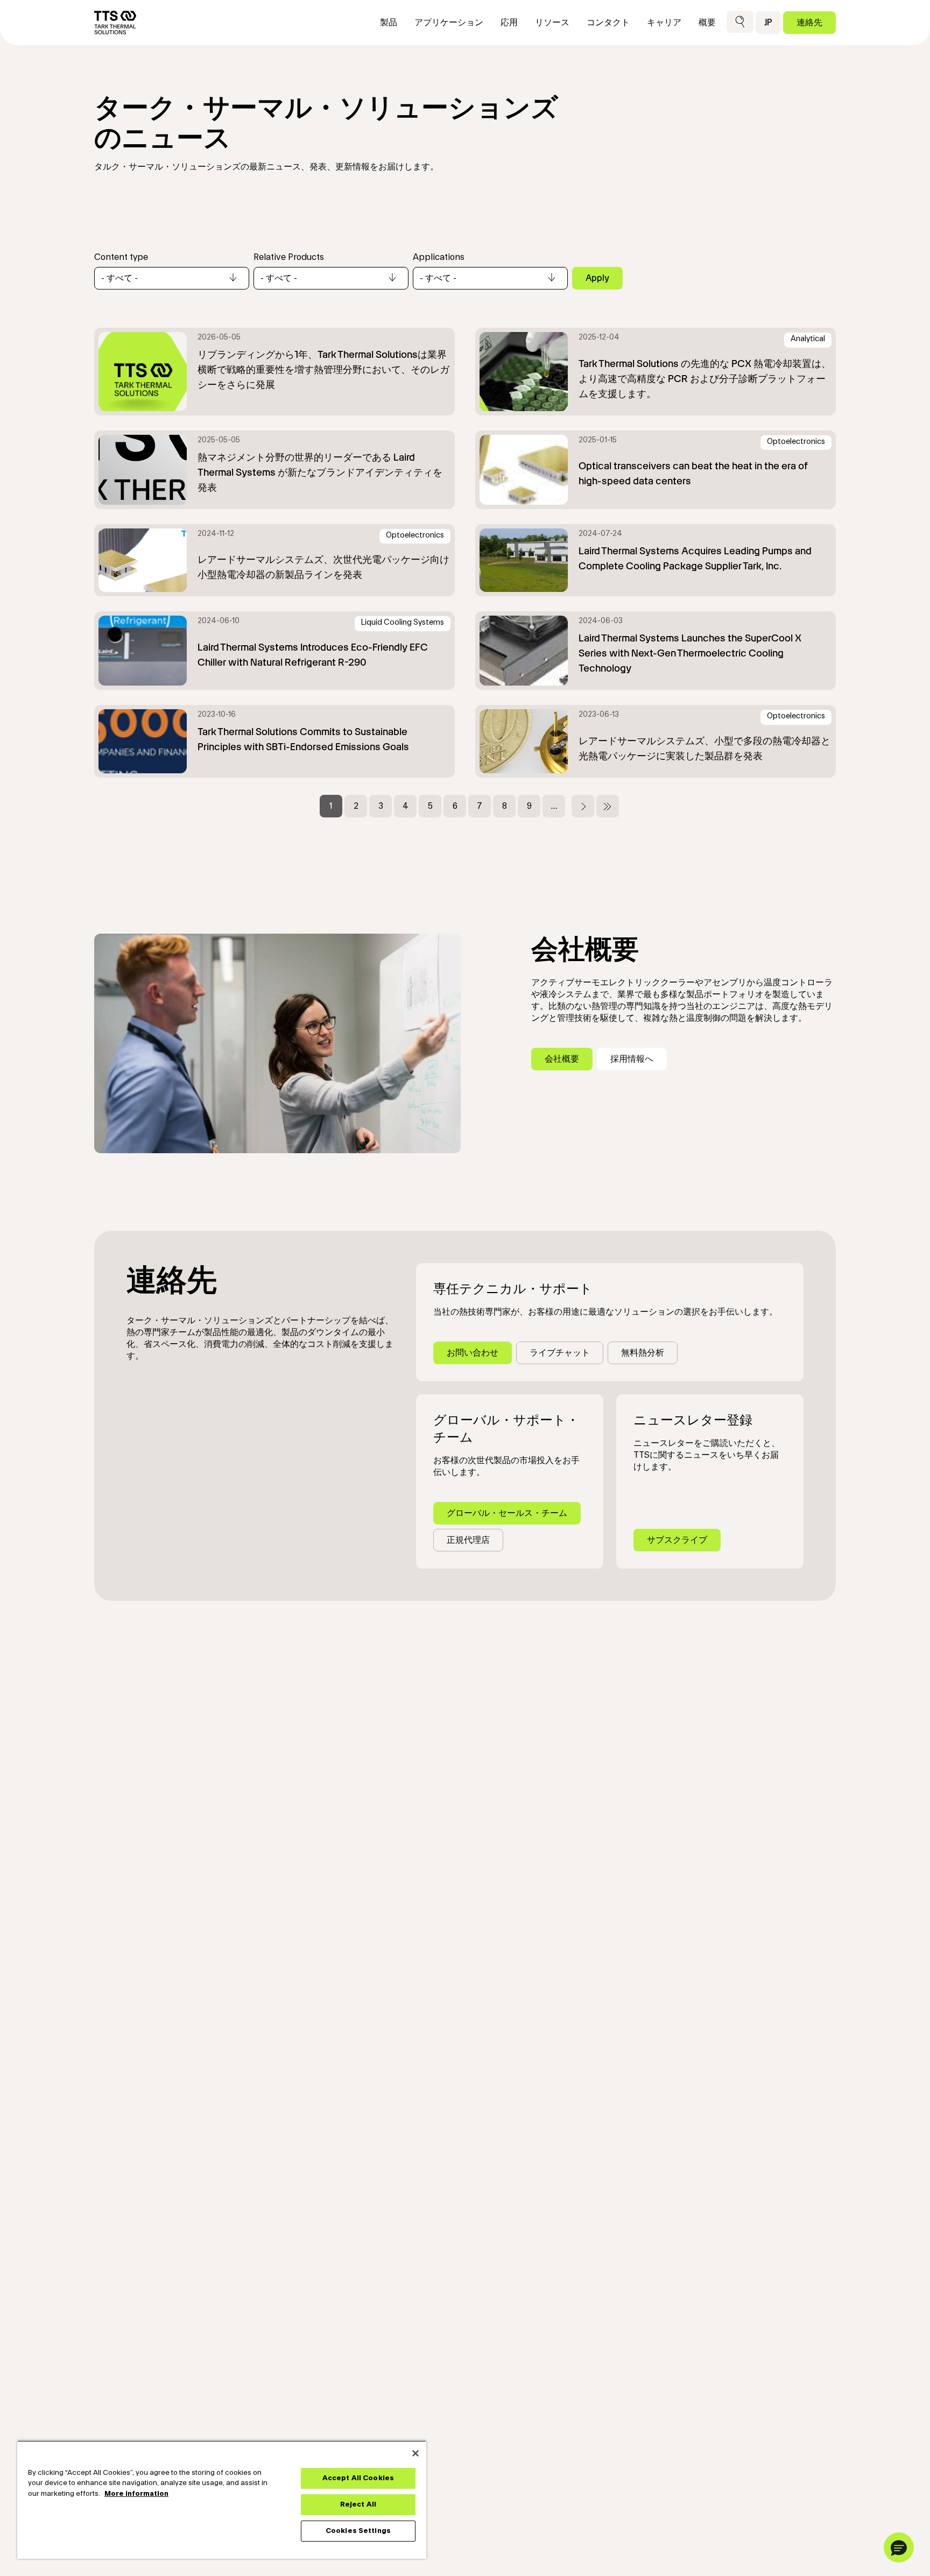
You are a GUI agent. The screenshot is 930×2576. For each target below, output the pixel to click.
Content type (121, 257)
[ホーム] (115, 23)
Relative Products (289, 257)
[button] (740, 22)
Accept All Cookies (358, 2478)
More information (136, 2494)
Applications (439, 257)
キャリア (664, 23)
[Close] (415, 2453)
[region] (222, 2500)
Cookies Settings (358, 2531)
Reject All (358, 2504)
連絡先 (809, 22)
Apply (597, 278)
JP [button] (768, 22)
